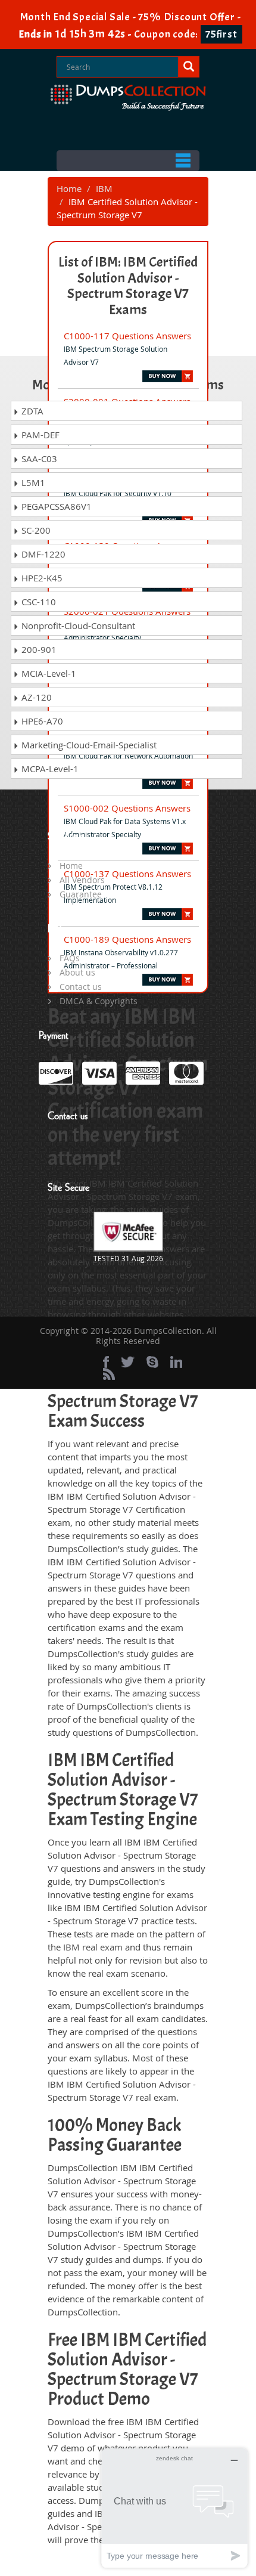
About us (77, 972)
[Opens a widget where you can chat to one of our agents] (174, 2508)
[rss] (109, 1374)
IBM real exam (93, 1947)
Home (69, 188)
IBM (104, 188)
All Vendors (82, 880)
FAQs (70, 958)
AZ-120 (35, 697)
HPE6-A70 (41, 721)
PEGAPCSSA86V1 (55, 506)
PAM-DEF (39, 435)
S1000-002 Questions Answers (127, 808)
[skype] (152, 1362)
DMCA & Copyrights (99, 1001)
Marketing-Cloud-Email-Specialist (88, 745)
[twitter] (128, 1362)
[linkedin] (176, 1362)
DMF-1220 (42, 554)
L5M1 (32, 482)
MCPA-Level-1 (49, 769)
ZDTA (31, 411)
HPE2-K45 (41, 578)
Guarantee (81, 894)
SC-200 (35, 530)
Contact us (81, 987)
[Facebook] (106, 1362)
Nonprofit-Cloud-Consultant (77, 626)
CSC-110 (38, 602)
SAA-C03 (38, 459)
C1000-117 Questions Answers (127, 336)
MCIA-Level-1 (48, 673)
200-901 (38, 649)
